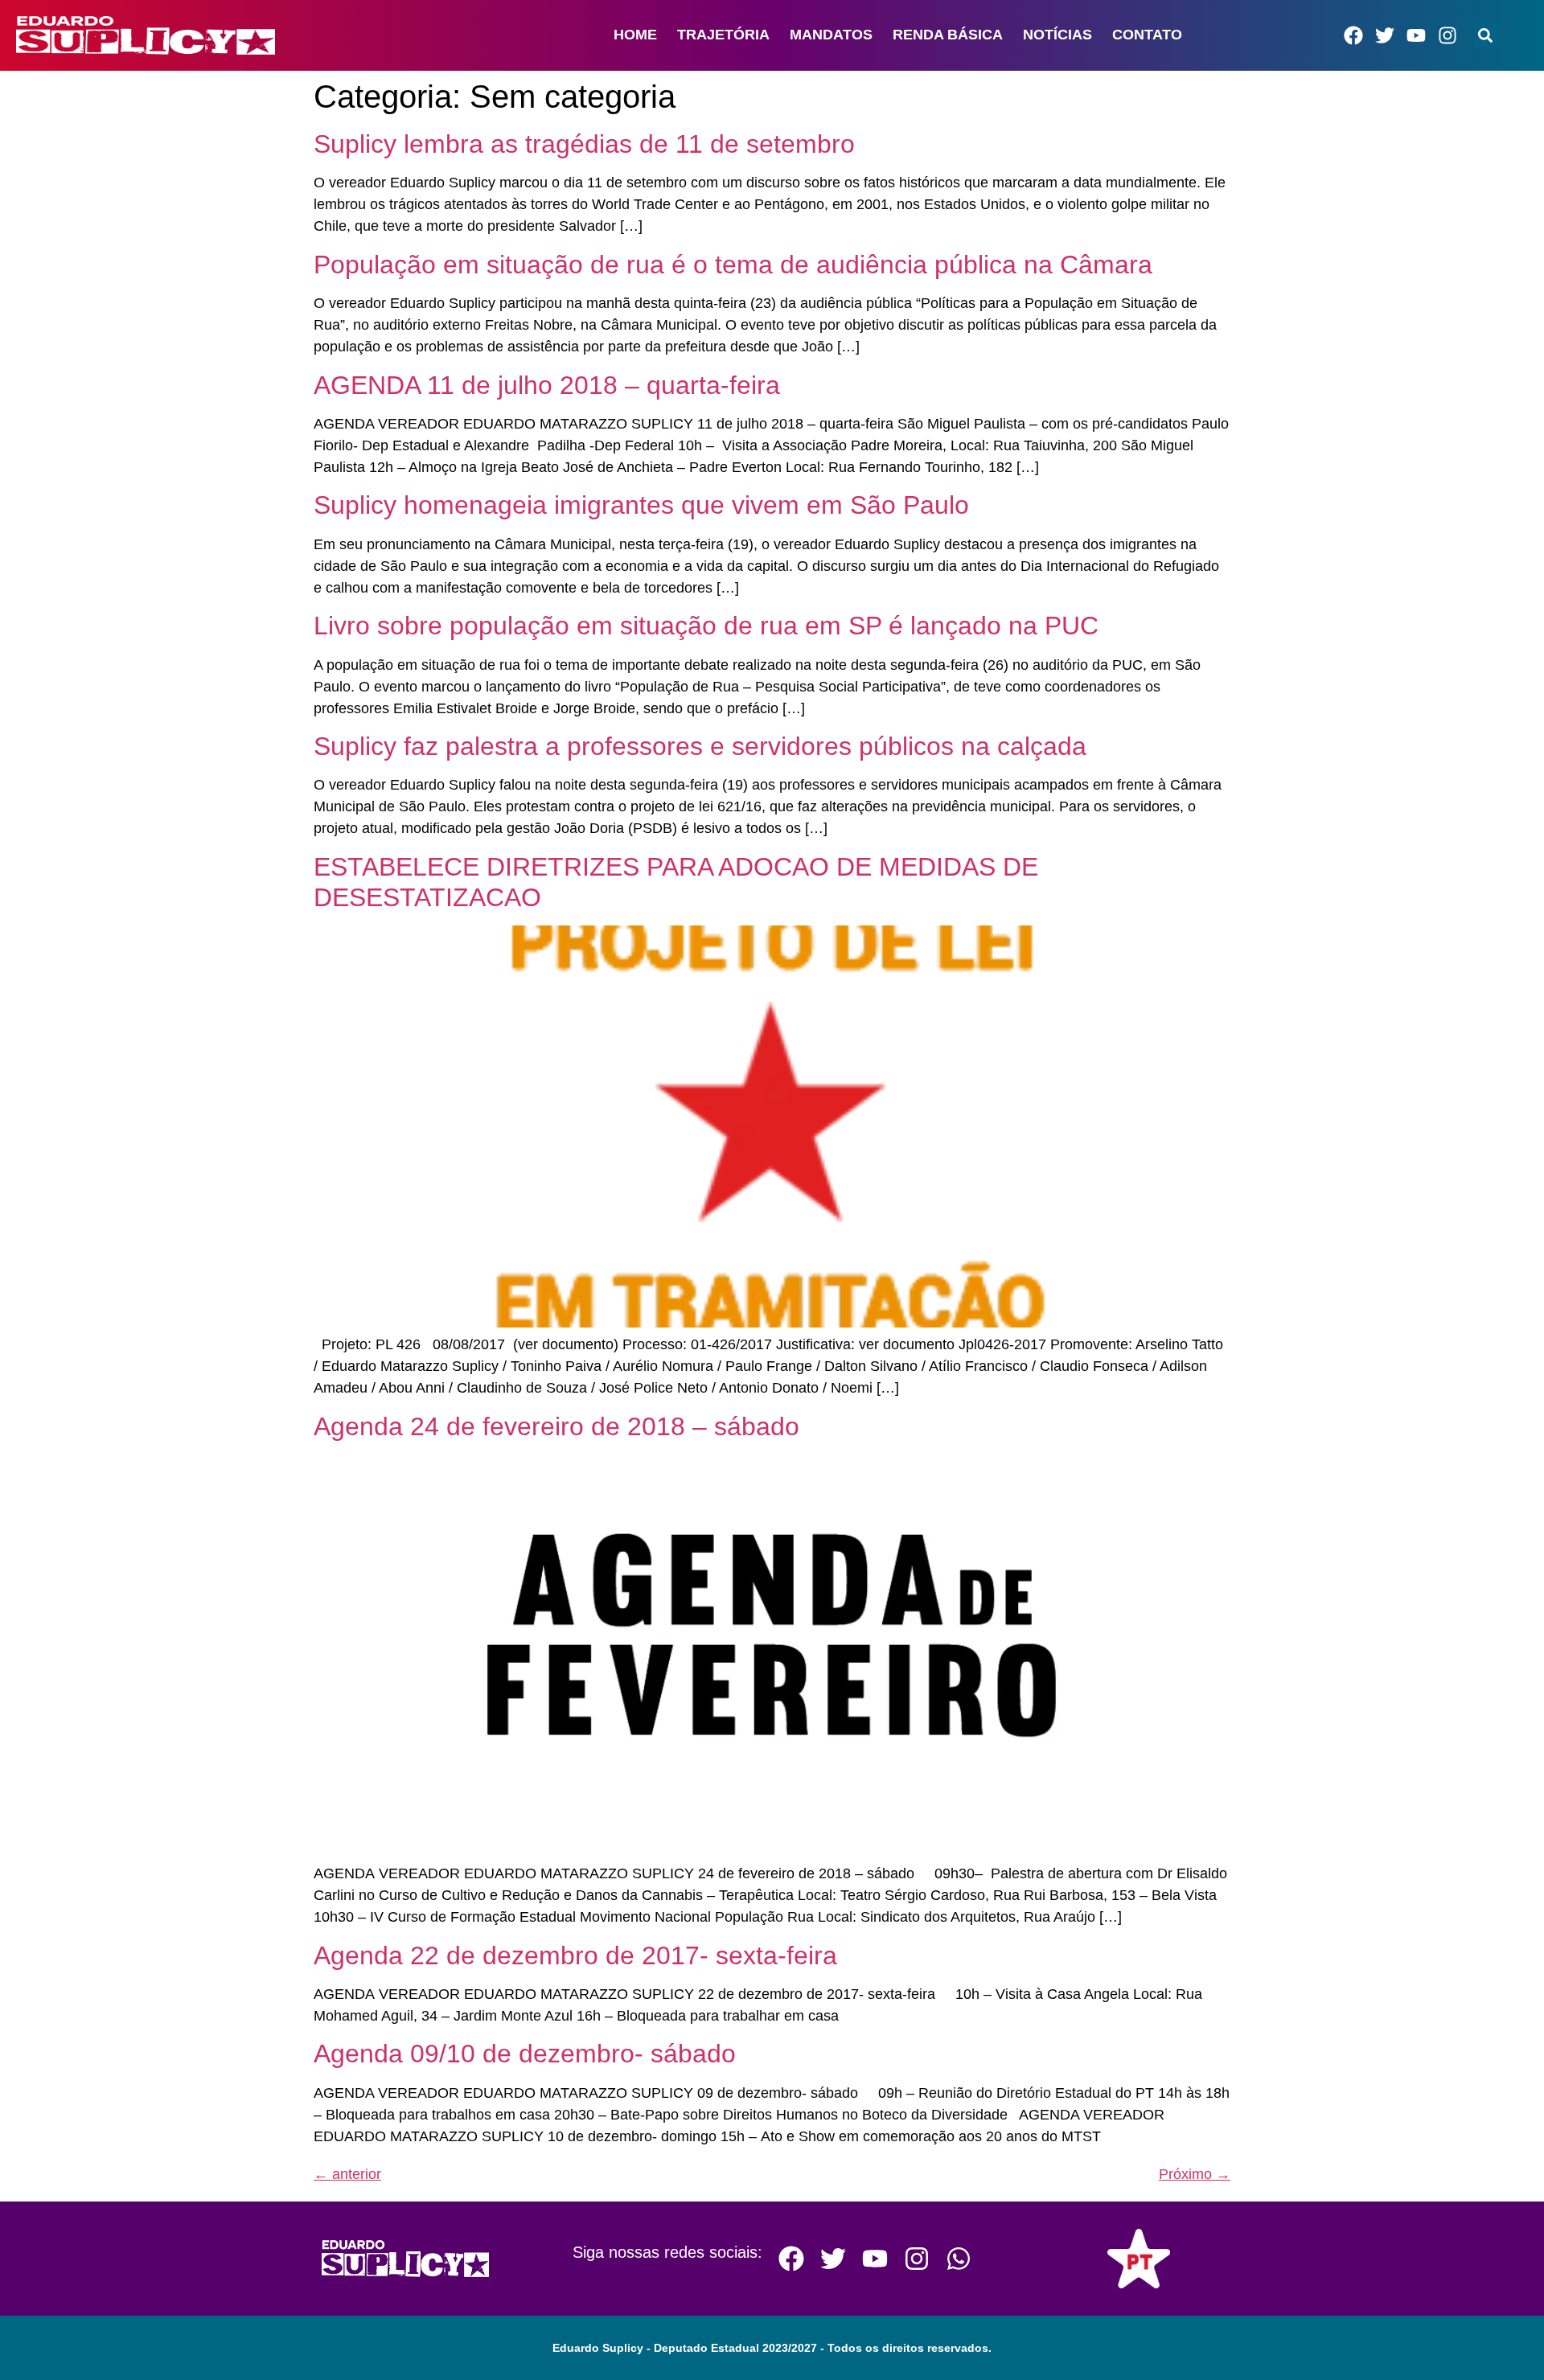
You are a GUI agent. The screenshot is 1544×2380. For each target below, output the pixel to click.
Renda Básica (948, 35)
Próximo (1195, 2174)
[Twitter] (1385, 35)
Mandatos (831, 35)
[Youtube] (1416, 35)
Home (635, 35)
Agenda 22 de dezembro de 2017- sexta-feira (575, 1955)
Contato (1147, 35)
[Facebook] (1353, 35)
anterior (347, 2174)
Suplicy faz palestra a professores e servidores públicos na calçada (700, 746)
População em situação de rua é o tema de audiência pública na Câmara (733, 265)
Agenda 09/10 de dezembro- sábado (525, 2054)
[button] (1485, 35)
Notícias (1057, 35)
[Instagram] (1447, 35)
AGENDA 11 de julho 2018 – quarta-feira (547, 385)
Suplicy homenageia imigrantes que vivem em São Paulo (641, 505)
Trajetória (723, 35)
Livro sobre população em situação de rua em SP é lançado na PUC (706, 626)
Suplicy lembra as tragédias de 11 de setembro (584, 144)
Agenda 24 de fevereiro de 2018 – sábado (556, 1426)
